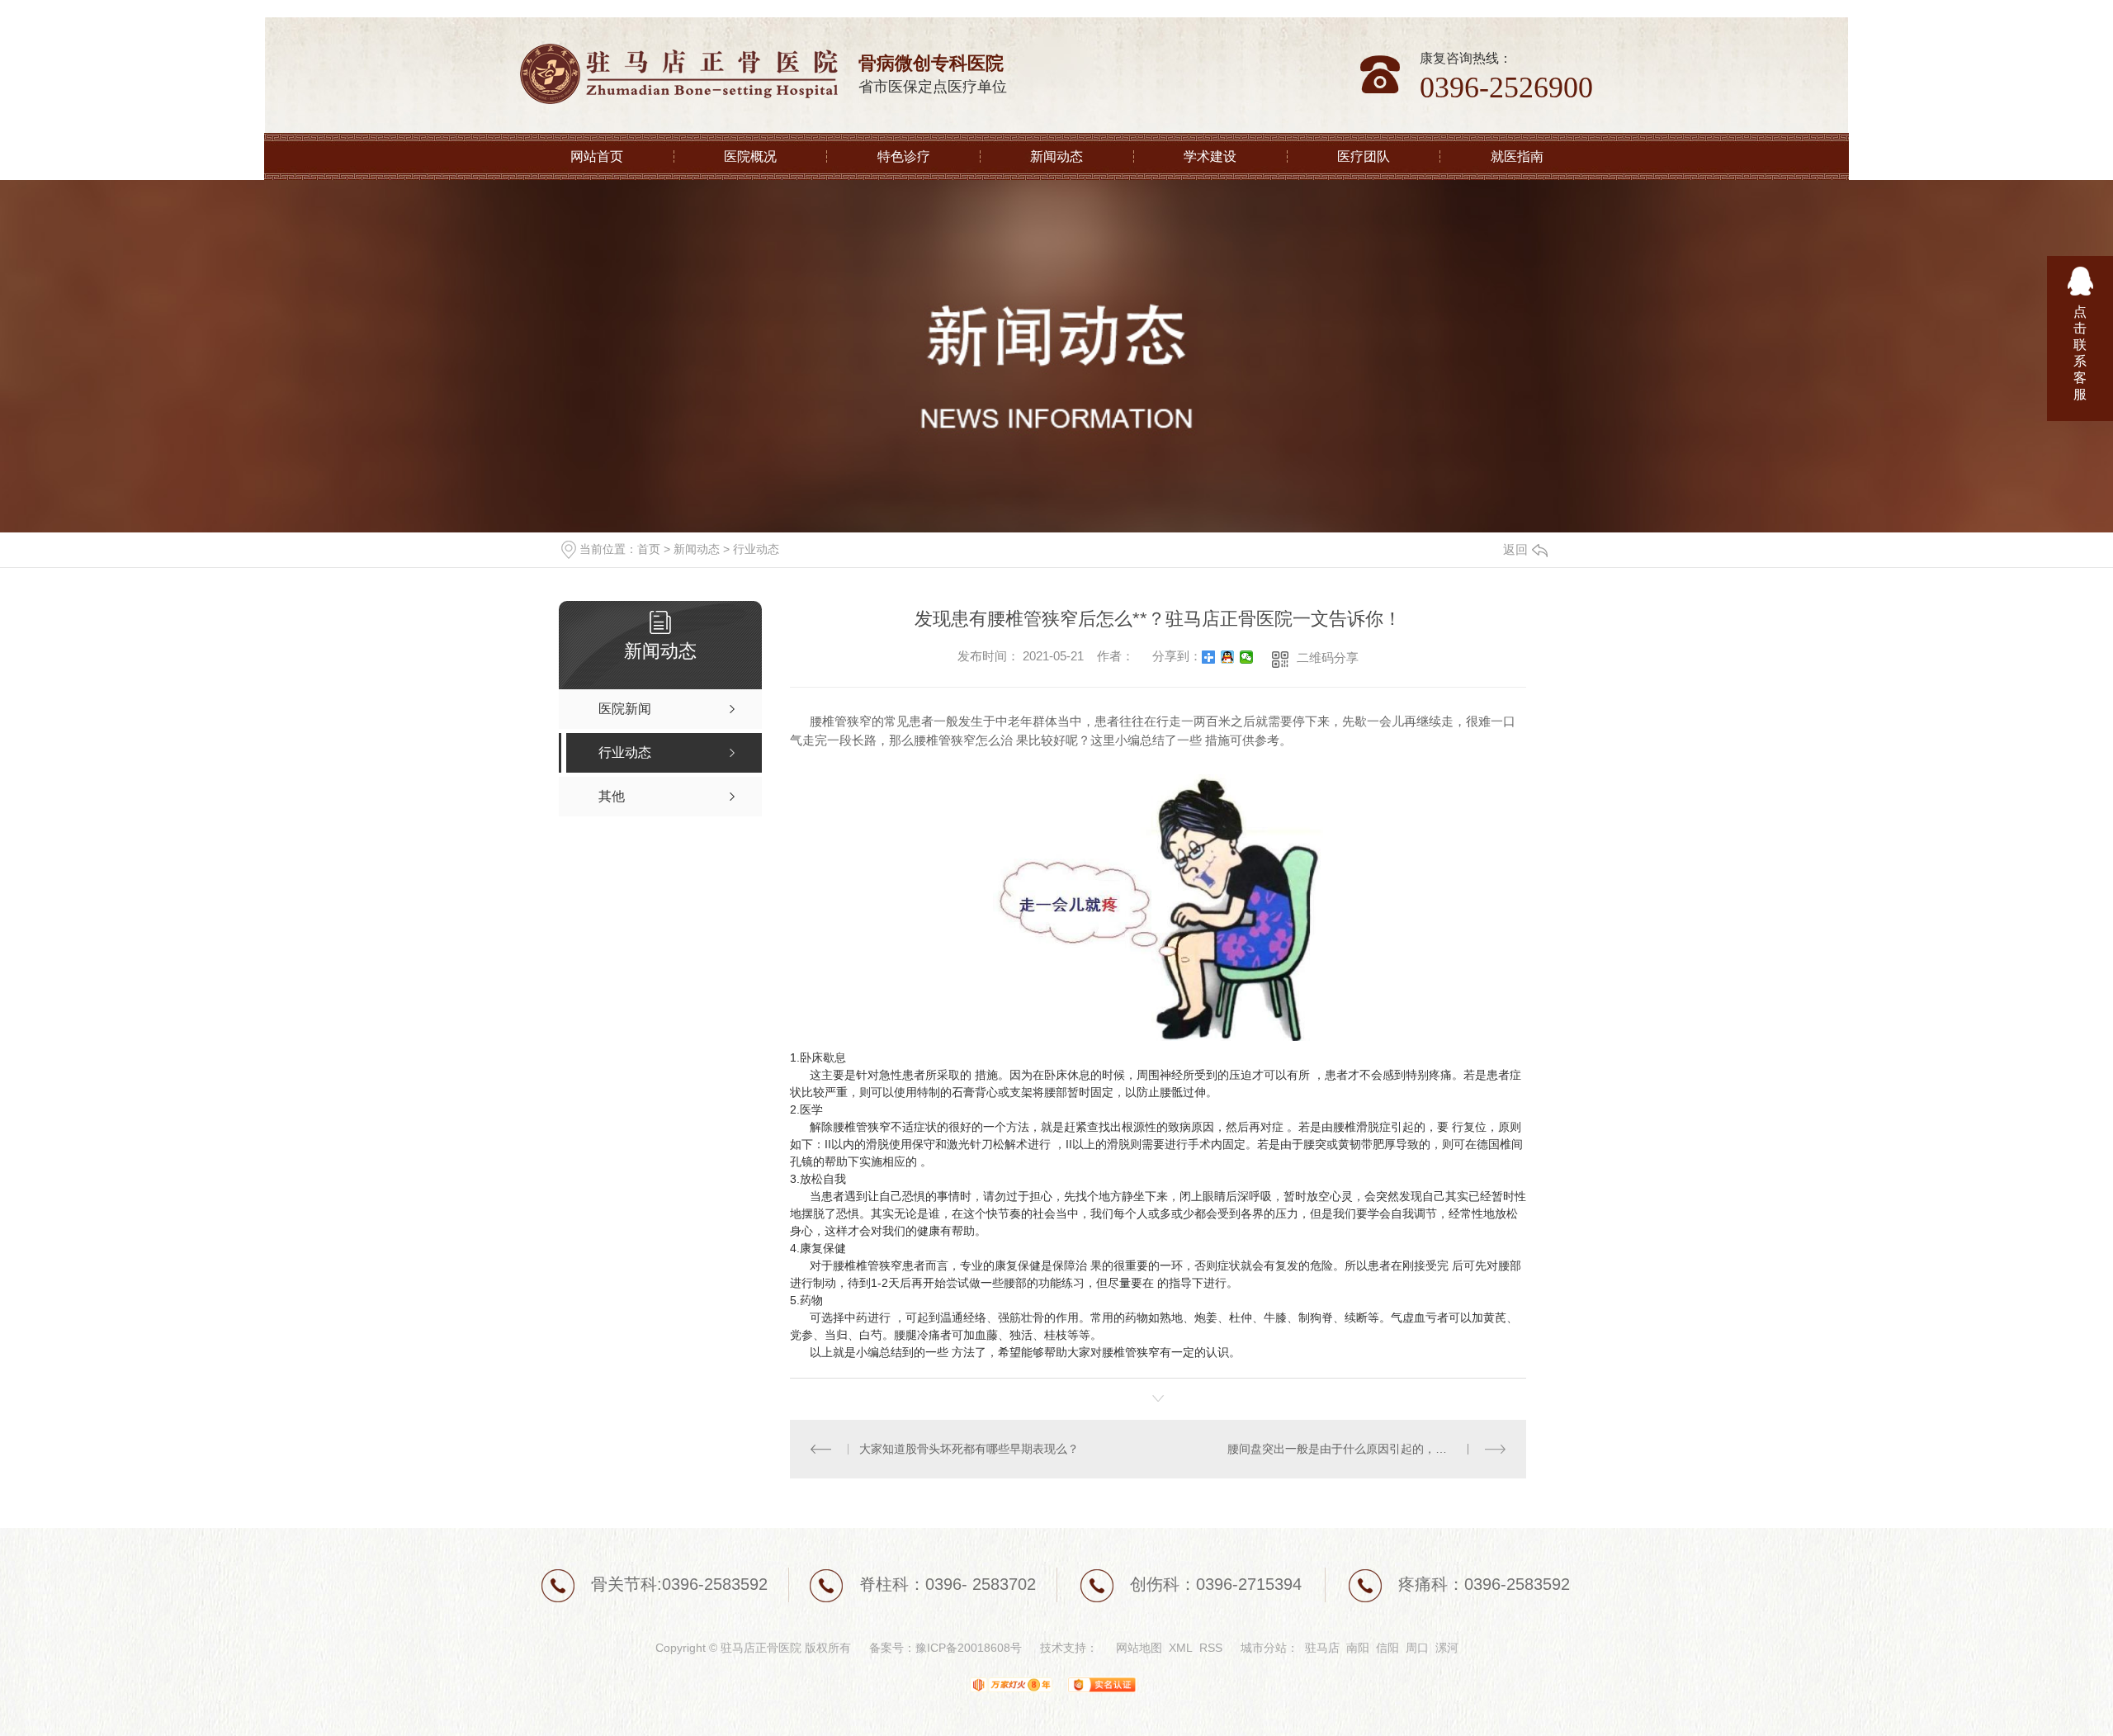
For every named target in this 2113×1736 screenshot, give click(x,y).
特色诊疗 (904, 156)
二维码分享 (1328, 658)
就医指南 (1517, 156)
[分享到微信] (1247, 657)
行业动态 (756, 549)
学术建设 (1210, 156)
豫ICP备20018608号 (969, 1648)
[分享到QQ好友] (1228, 657)
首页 (649, 549)
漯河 (1447, 1648)
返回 (1515, 549)
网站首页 (597, 156)
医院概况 (750, 156)
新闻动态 (1056, 156)
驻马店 (1322, 1648)
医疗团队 (1364, 156)
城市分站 (1264, 1648)
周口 (1417, 1648)
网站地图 (1139, 1648)
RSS (1211, 1648)
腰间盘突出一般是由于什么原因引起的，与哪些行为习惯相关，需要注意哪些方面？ (1366, 1449)
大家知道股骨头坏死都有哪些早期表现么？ (969, 1449)
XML (1181, 1648)
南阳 (1358, 1648)
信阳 (1387, 1648)
